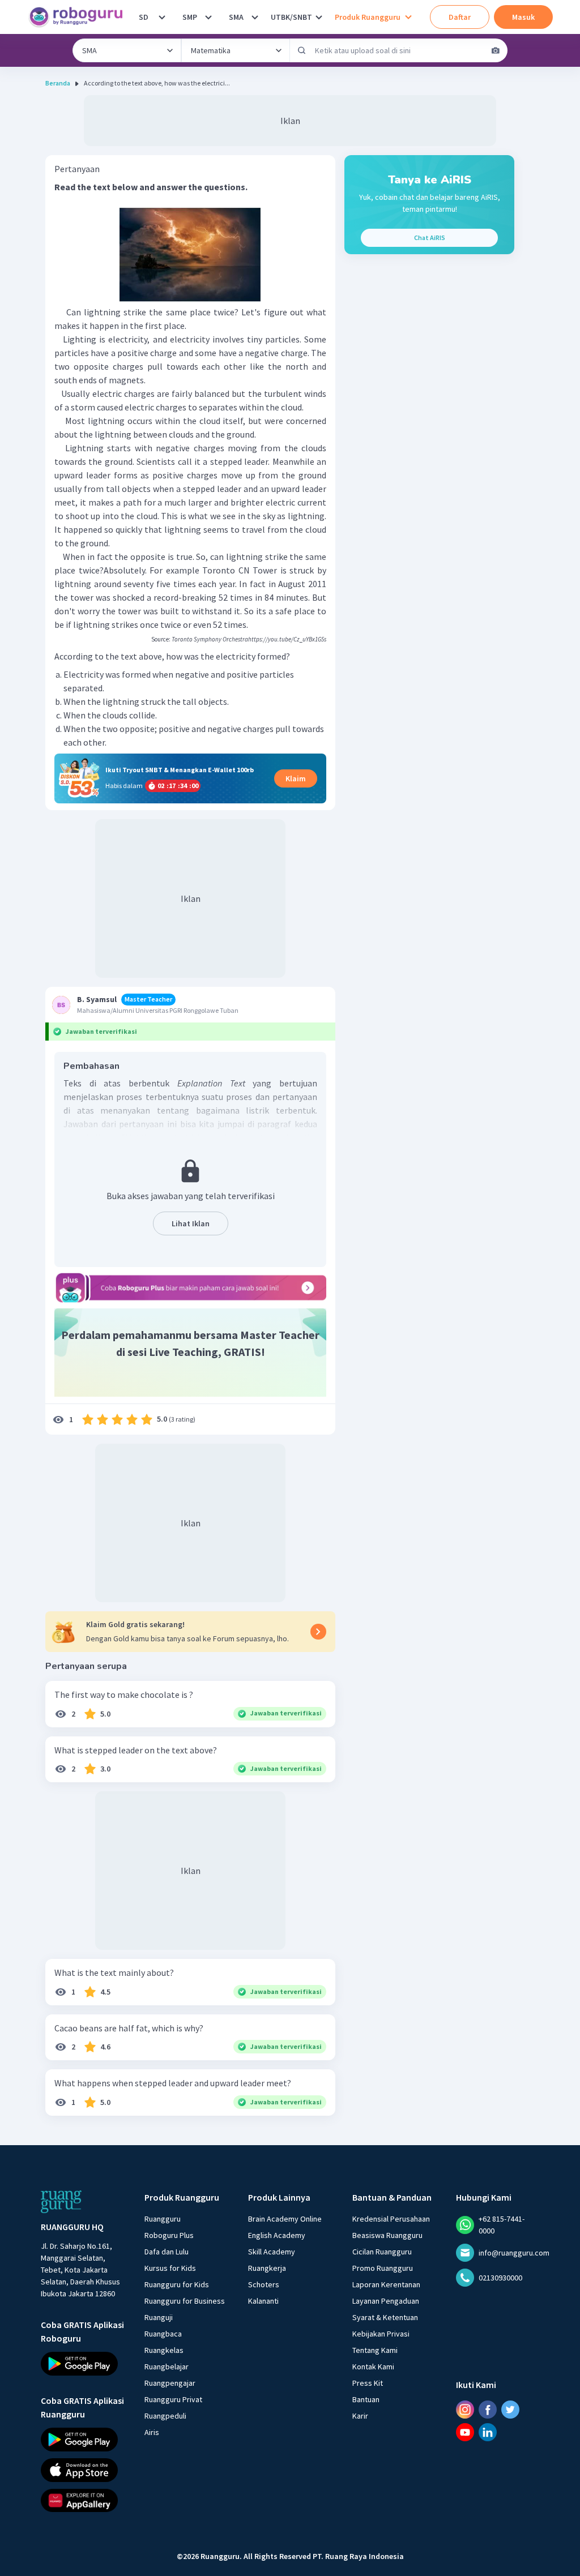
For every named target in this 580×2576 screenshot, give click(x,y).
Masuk (523, 17)
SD (144, 17)
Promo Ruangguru (383, 2268)
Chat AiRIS (430, 238)
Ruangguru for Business (185, 2301)
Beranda (58, 83)
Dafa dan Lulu (167, 2252)
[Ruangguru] (61, 2202)
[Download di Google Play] (82, 2364)
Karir (360, 2416)
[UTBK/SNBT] (319, 17)
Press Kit (368, 2383)
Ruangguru (163, 2219)
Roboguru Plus (169, 2235)
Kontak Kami (373, 2367)
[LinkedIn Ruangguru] (488, 2432)
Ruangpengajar (170, 2383)
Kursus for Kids (170, 2268)
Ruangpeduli (165, 2416)
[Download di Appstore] (82, 2470)
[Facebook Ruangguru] (488, 2410)
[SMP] (208, 17)
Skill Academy (272, 2252)
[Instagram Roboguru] (465, 2410)
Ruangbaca (163, 2334)
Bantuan (366, 2399)
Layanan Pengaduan (386, 2301)
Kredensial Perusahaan (391, 2219)
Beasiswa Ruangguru (387, 2235)
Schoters (264, 2284)
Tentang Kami (375, 2350)
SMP (190, 17)
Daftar (460, 17)
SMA (236, 17)
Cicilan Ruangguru (382, 2252)
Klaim (296, 778)
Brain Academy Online (285, 2219)
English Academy (277, 2235)
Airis (152, 2432)
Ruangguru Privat (173, 2399)
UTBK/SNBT (291, 17)
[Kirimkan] (302, 50)
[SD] (162, 17)
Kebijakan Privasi (381, 2334)
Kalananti (263, 2301)
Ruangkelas (164, 2350)
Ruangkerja (267, 2268)
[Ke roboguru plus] (190, 1287)
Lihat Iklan (191, 1223)
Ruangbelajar (167, 2367)
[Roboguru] (79, 17)
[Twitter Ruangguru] (510, 2410)
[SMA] (255, 17)
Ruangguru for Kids (177, 2284)
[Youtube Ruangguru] (465, 2432)
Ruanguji (159, 2317)
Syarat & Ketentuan (385, 2317)
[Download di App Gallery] (82, 2500)
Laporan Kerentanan (386, 2284)
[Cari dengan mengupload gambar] (496, 50)
